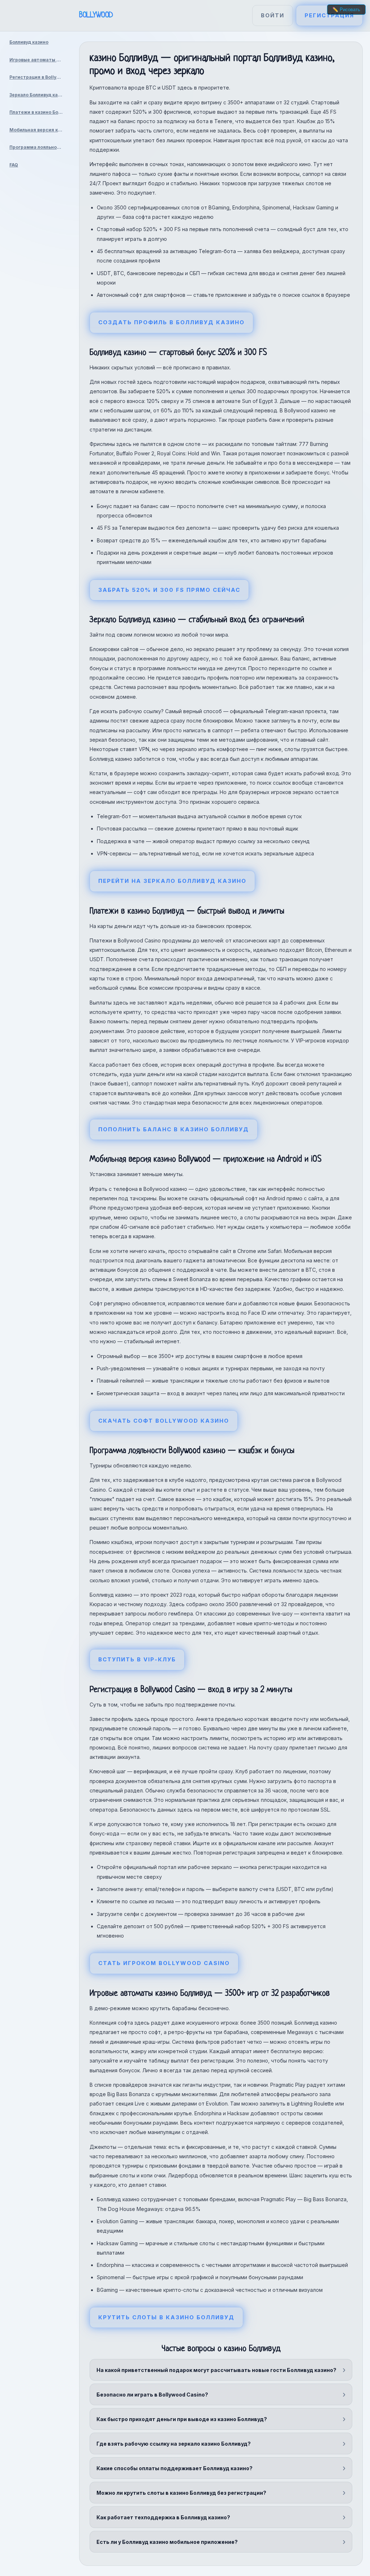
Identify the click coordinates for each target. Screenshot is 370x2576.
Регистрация (329, 15)
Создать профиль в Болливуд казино (171, 322)
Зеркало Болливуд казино (39, 95)
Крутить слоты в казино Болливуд (166, 2317)
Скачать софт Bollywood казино (164, 1421)
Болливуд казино (29, 42)
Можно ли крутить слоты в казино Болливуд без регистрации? (181, 2493)
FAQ (14, 165)
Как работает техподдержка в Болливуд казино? (163, 2517)
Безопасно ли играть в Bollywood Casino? (152, 2395)
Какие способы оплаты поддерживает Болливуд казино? (175, 2468)
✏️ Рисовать (346, 10)
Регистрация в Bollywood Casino (39, 77)
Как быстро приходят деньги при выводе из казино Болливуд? (182, 2419)
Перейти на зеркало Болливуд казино (172, 881)
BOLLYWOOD (96, 15)
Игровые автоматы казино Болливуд (39, 60)
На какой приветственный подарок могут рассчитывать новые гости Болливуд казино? (216, 2370)
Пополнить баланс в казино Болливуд (174, 1129)
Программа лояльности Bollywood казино (39, 147)
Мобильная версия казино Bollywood (39, 130)
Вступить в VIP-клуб (137, 1659)
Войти (273, 15)
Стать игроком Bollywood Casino (164, 1963)
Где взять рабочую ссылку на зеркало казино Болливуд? (174, 2444)
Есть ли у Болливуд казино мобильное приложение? (167, 2542)
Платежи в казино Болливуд (39, 112)
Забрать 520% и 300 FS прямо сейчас (169, 590)
